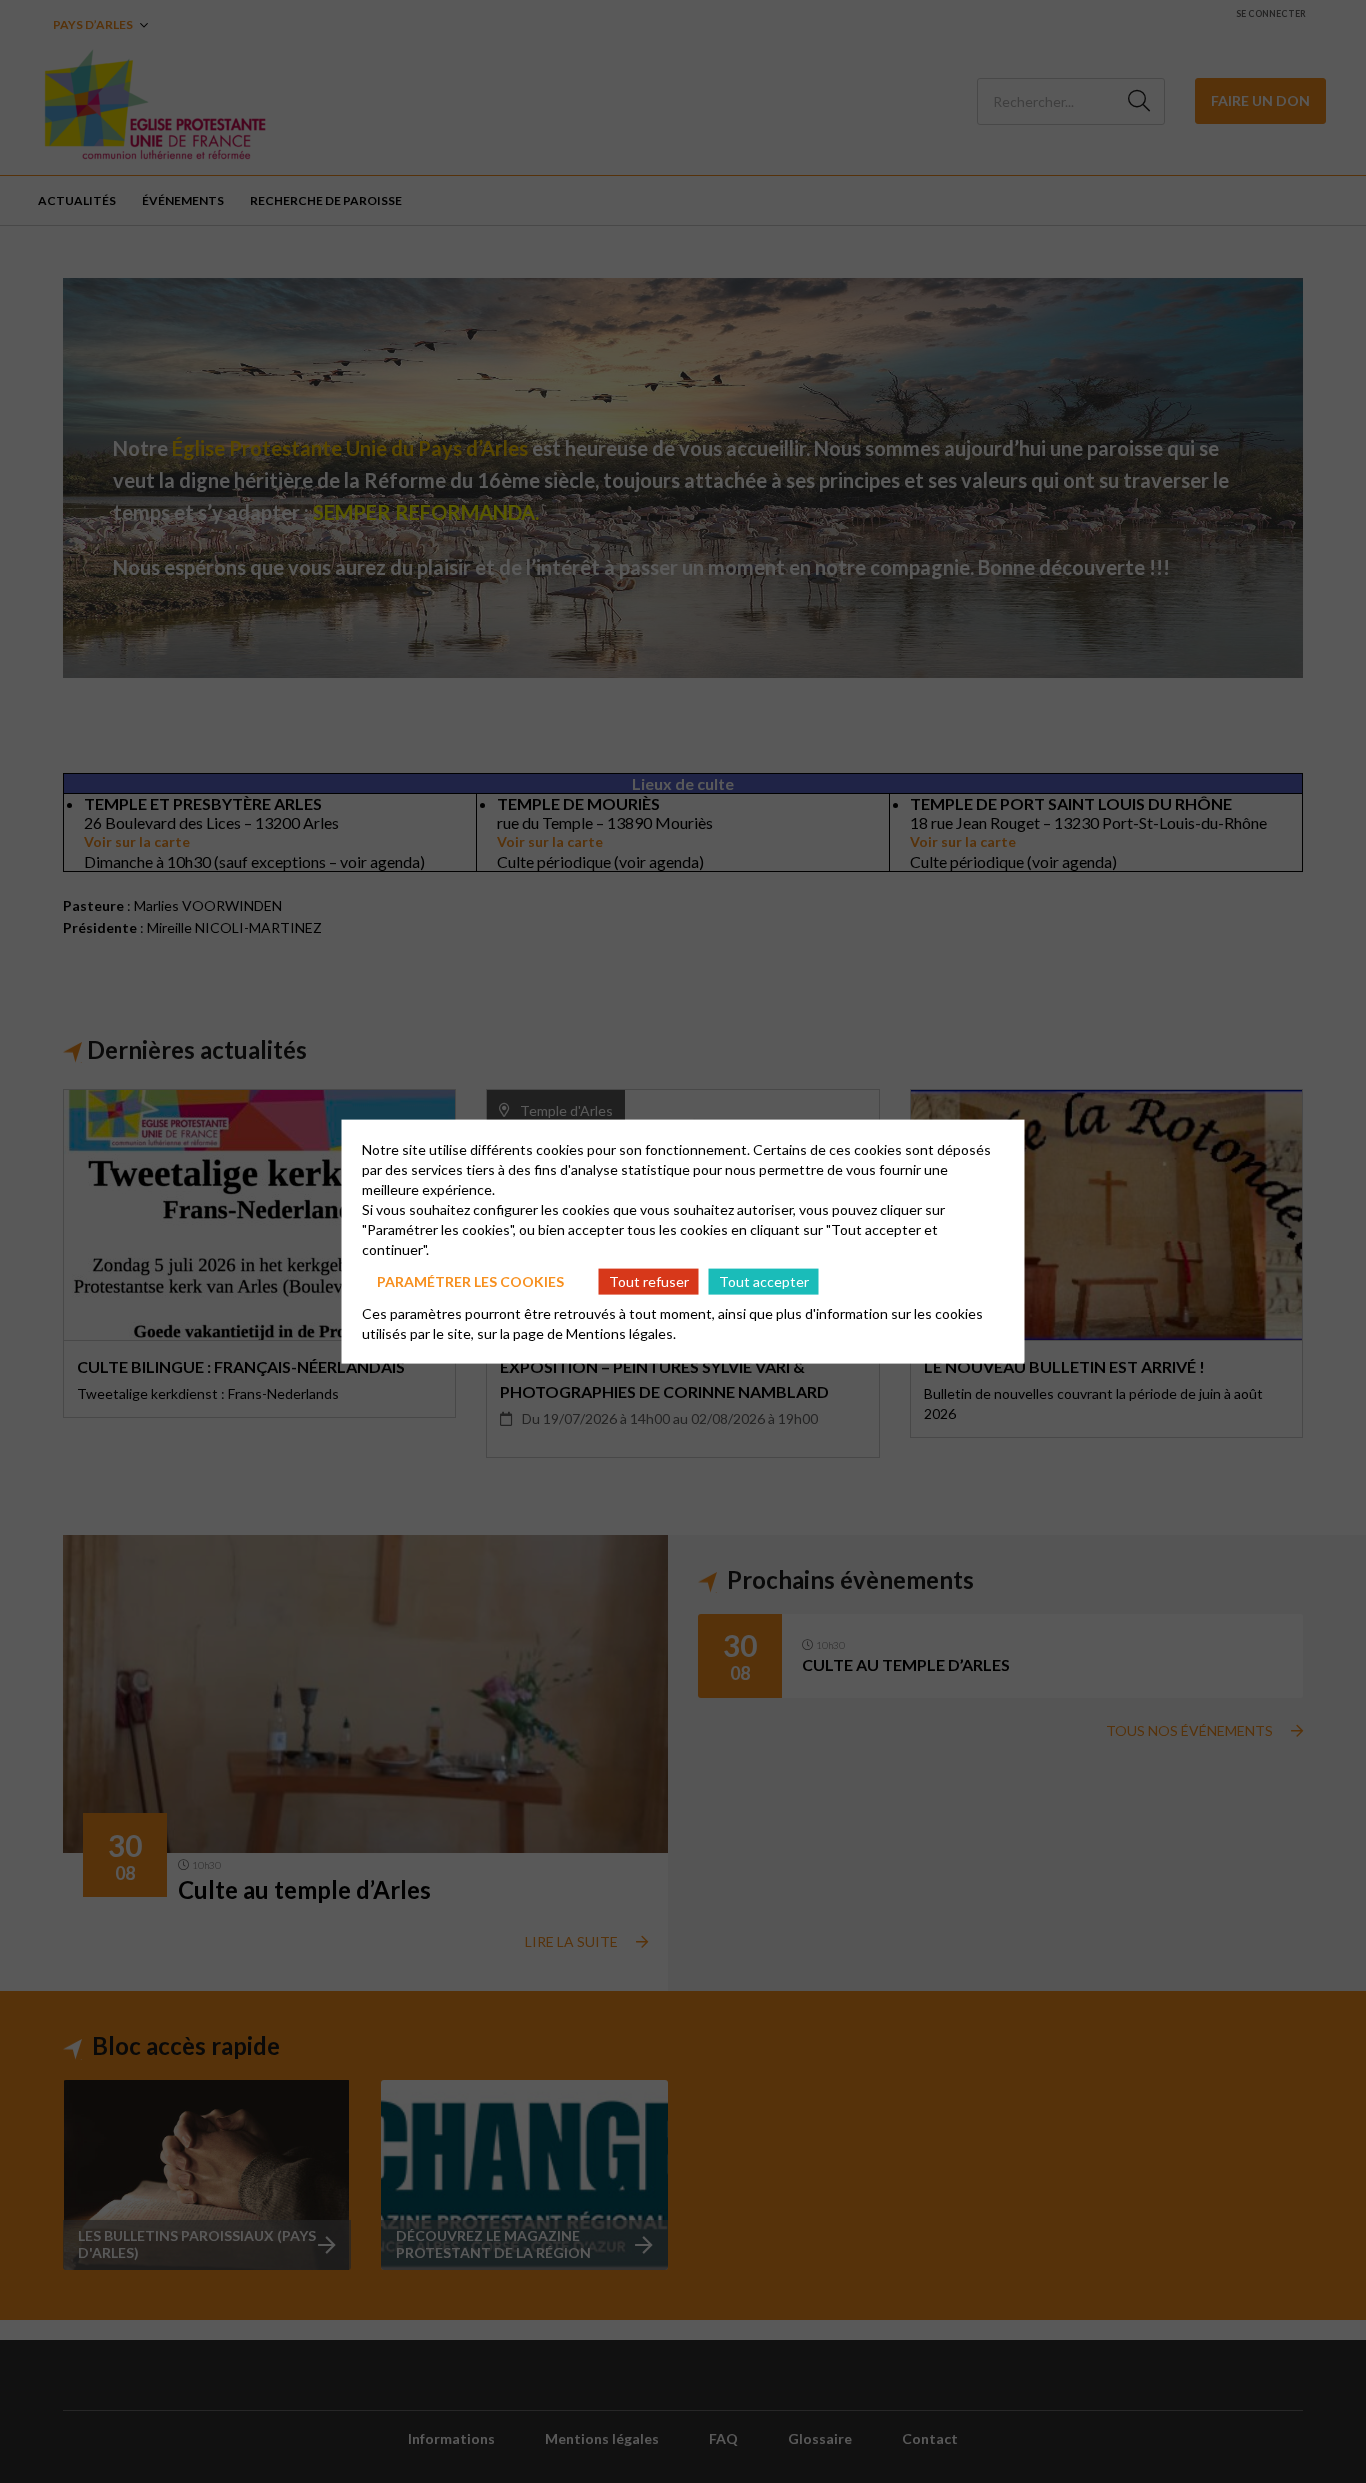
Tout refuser (649, 1280)
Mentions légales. (621, 1333)
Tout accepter (764, 1280)
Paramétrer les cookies (470, 1280)
